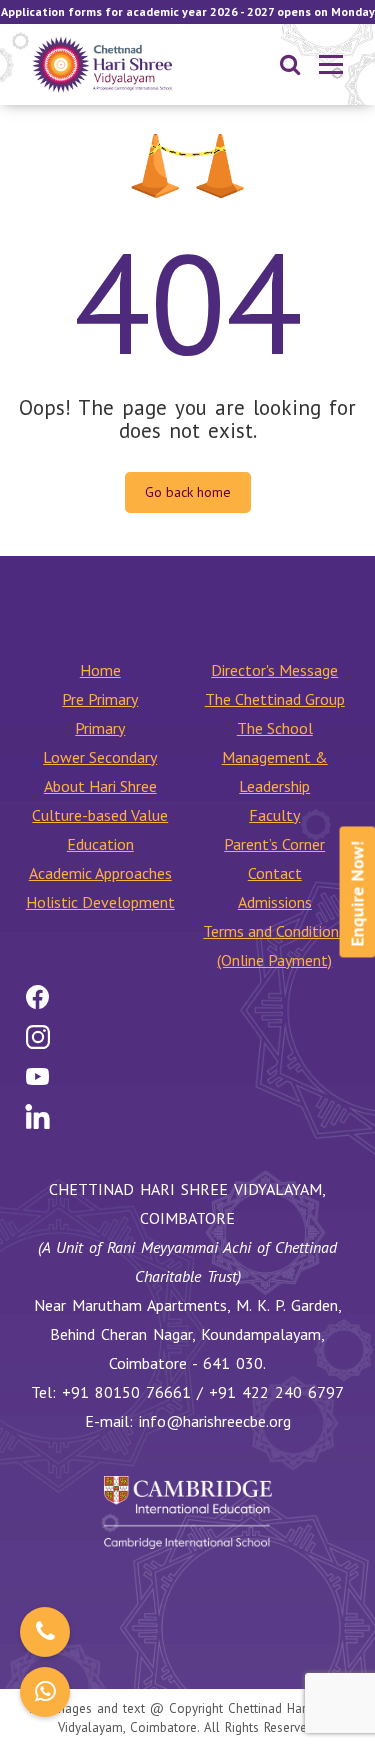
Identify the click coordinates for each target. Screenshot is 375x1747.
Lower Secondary (100, 757)
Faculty (274, 815)
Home (100, 670)
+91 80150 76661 (126, 1392)
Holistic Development (100, 902)
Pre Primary (100, 699)
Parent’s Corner (274, 844)
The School (275, 728)
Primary (100, 728)
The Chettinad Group (275, 699)
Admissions (275, 902)
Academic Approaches (100, 873)
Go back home (188, 492)
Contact (275, 873)
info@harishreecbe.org (215, 1421)
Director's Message (274, 670)
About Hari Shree (100, 786)
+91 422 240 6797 (276, 1392)
